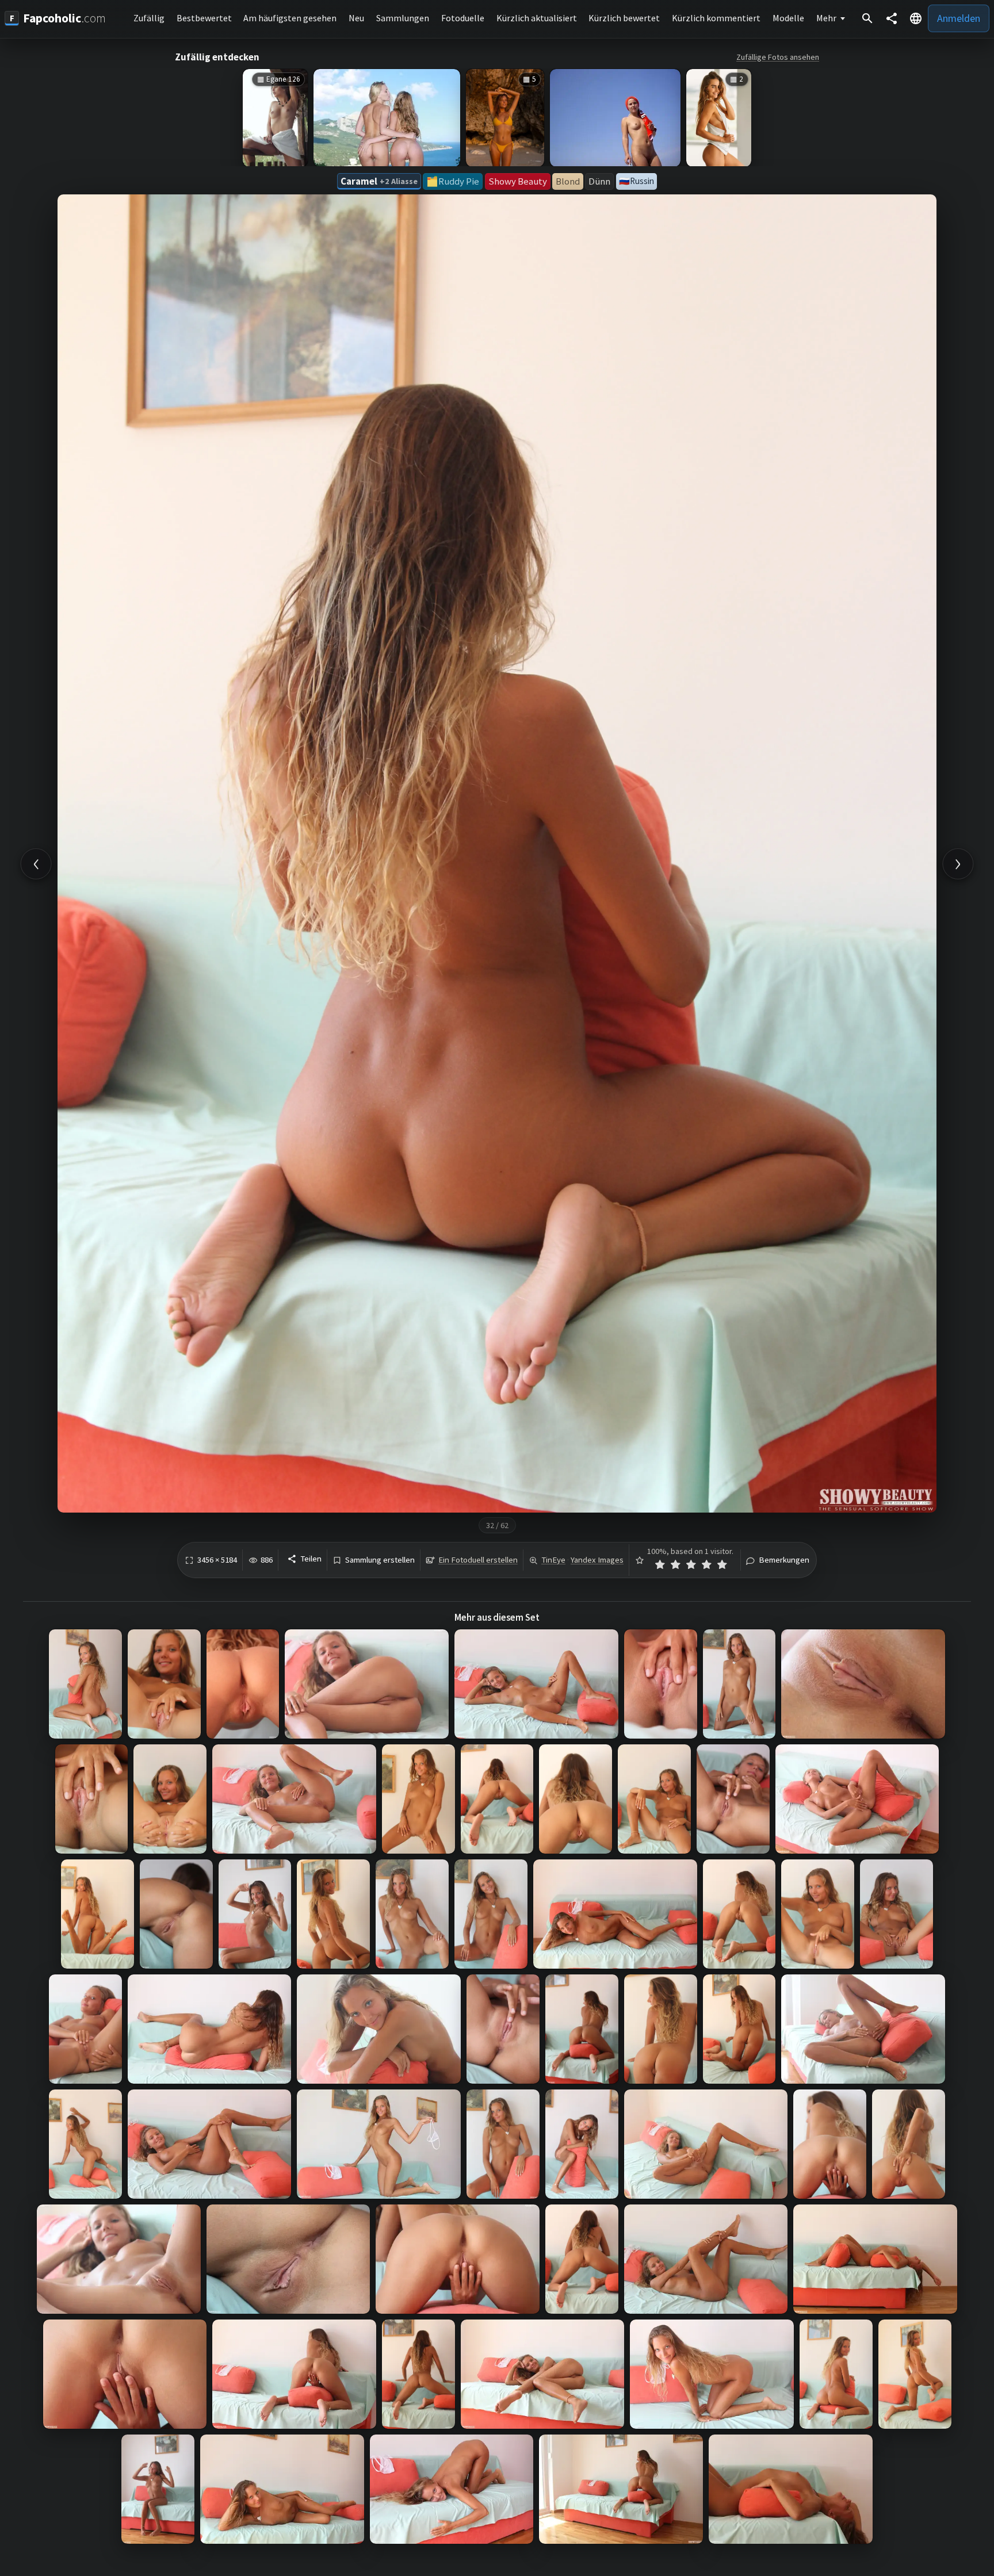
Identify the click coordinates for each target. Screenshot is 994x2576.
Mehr (826, 18)
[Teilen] (892, 18)
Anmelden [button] (959, 18)
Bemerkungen (784, 1560)
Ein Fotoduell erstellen (478, 1560)
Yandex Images (597, 1560)
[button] (916, 18)
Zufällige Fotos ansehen (778, 57)
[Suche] (867, 18)
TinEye (553, 1560)
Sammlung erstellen (380, 1560)
